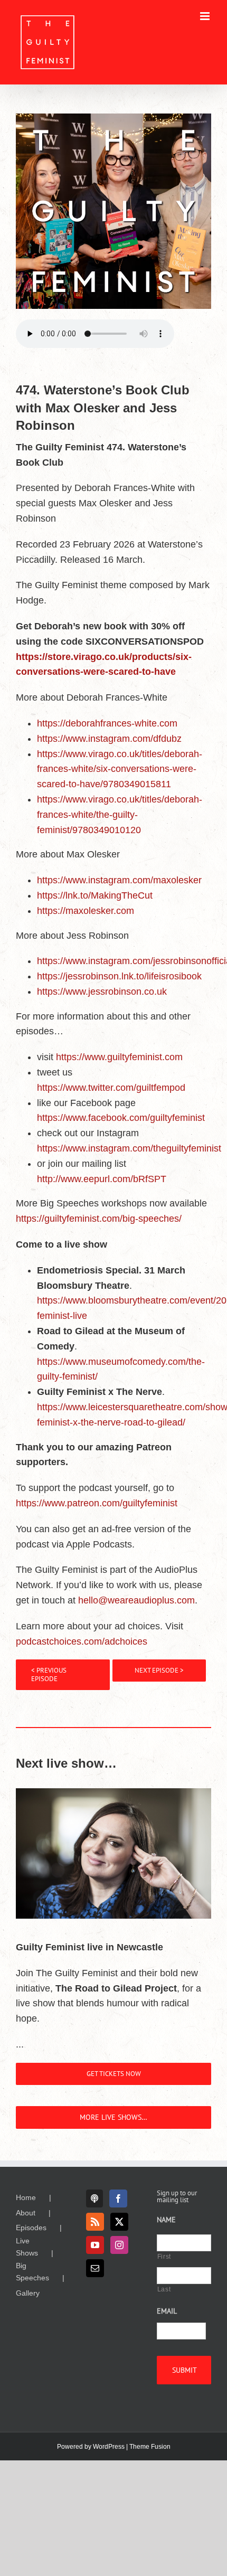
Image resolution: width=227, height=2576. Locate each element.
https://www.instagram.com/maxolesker (119, 880)
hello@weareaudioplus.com (136, 1600)
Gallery (28, 2293)
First (164, 2257)
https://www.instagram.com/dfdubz (109, 739)
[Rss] (95, 2222)
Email (167, 2311)
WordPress (109, 2447)
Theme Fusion (150, 2447)
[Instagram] (119, 2245)
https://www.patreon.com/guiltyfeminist (97, 1503)
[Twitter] (119, 2222)
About (26, 2213)
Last (164, 2289)
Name (166, 2220)
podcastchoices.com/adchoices (82, 1641)
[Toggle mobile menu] (206, 16)
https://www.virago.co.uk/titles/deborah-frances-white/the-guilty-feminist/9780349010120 (120, 815)
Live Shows (27, 2247)
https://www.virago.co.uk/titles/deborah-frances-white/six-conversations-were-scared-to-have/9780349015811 (120, 769)
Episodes (31, 2228)
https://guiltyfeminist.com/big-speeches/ (99, 1219)
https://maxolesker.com (86, 911)
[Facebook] (118, 2198)
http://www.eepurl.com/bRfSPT (102, 1179)
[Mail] (95, 2268)
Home (26, 2197)
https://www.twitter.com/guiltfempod (111, 1088)
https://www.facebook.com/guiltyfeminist (121, 1118)
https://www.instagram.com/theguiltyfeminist (129, 1148)
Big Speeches (32, 2271)
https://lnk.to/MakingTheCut (95, 895)
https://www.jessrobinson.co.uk (102, 992)
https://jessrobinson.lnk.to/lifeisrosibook (119, 976)
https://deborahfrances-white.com (107, 723)
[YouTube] (95, 2245)
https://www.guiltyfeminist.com (119, 1057)
